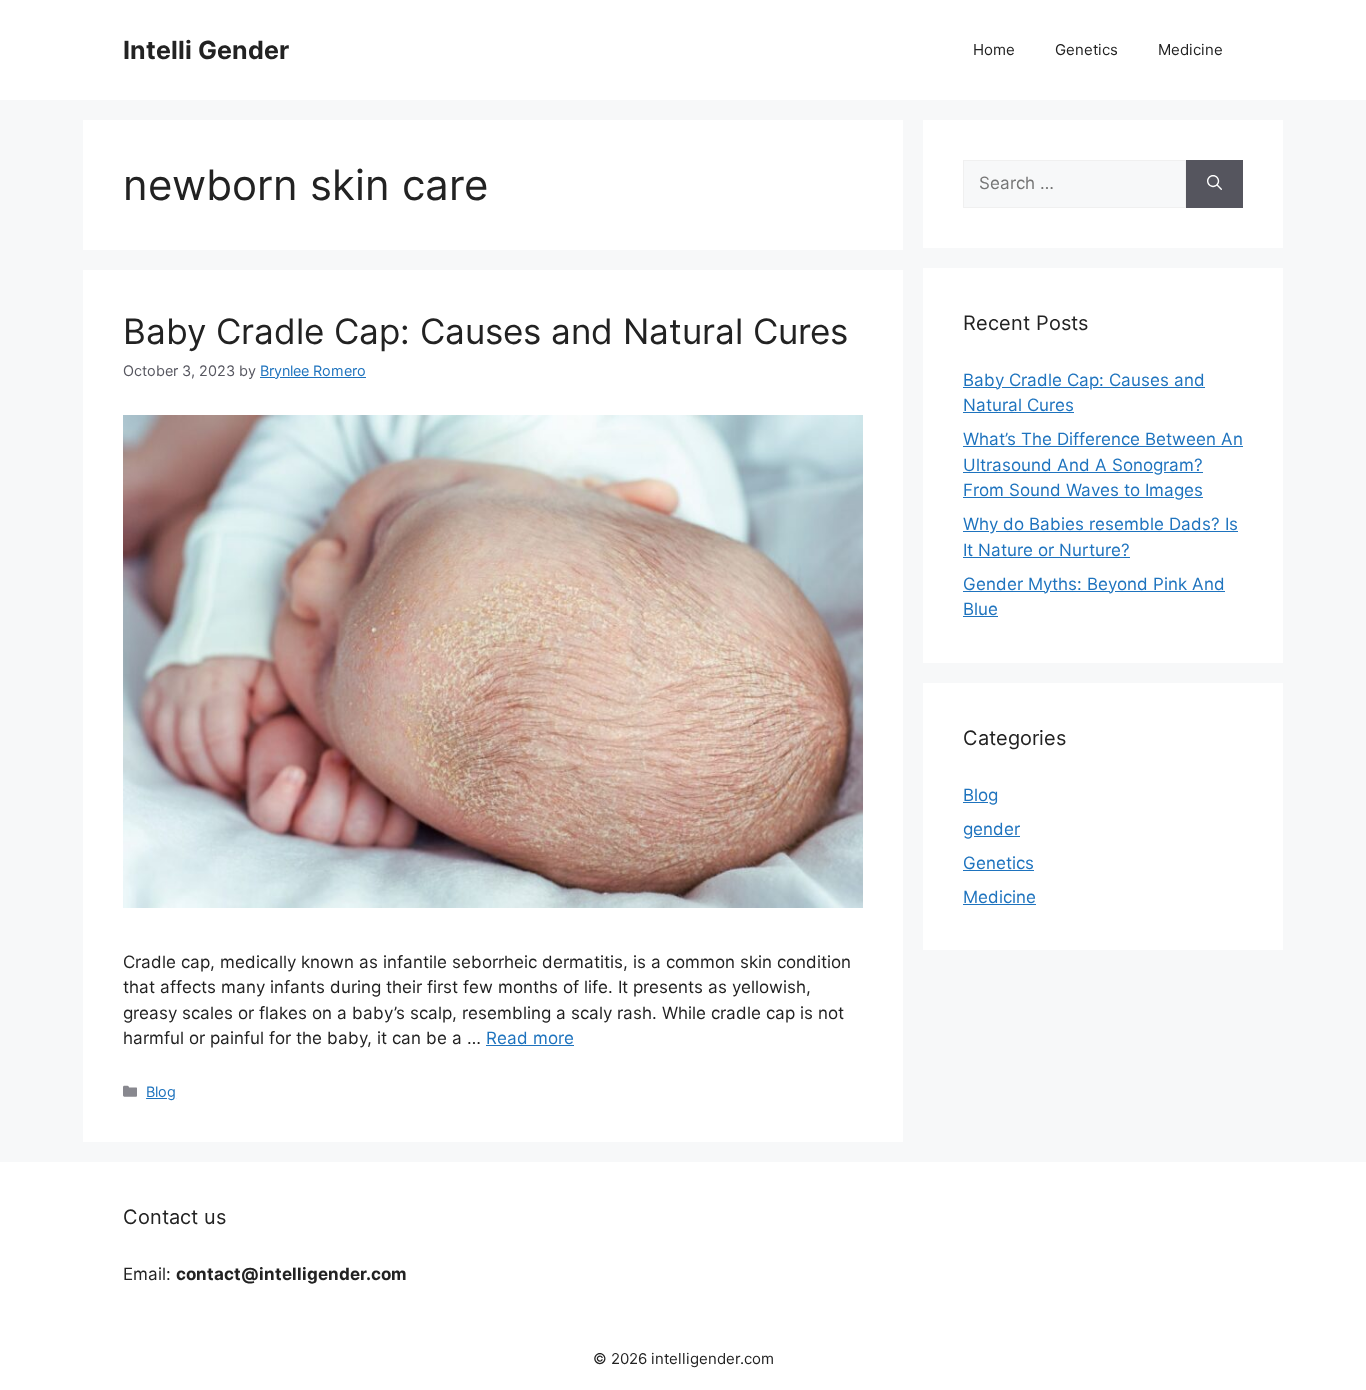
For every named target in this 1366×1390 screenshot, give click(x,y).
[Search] (1214, 184)
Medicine (1190, 49)
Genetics (1086, 49)
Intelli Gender (206, 50)
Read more (530, 1038)
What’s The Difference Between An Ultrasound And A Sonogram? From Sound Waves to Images (1103, 464)
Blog (161, 1091)
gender (991, 829)
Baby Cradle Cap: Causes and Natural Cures (485, 331)
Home (994, 49)
